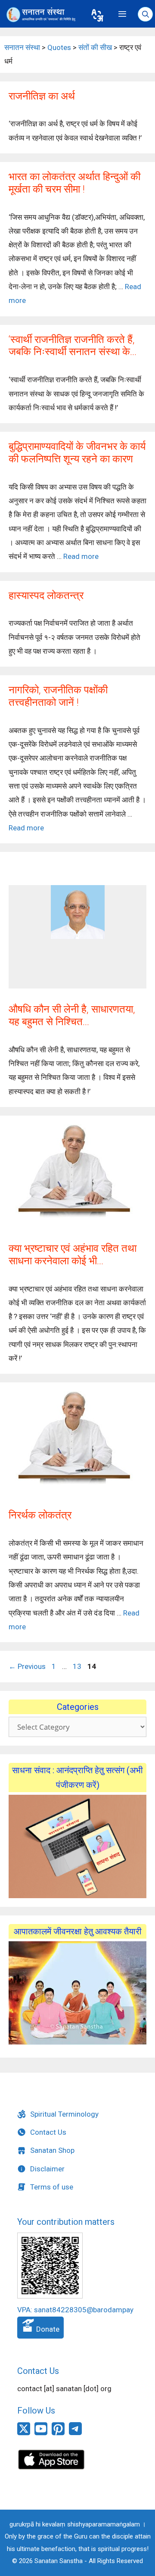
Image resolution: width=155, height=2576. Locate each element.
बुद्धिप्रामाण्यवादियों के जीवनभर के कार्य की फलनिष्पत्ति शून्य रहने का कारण (77, 453)
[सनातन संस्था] (43, 15)
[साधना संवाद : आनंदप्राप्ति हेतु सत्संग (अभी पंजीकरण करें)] (77, 1846)
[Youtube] (41, 2433)
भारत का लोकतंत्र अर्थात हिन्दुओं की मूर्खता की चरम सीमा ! (74, 183)
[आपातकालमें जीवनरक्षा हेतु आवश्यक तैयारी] (77, 2042)
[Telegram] (75, 2433)
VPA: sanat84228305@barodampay (75, 2310)
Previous (27, 1666)
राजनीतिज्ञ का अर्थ (42, 96)
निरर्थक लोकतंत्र (40, 1515)
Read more (81, 556)
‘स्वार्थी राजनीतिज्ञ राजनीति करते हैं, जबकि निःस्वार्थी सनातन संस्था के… (73, 346)
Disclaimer (47, 2169)
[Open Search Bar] (145, 15)
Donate (47, 2329)
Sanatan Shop (52, 2150)
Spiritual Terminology (64, 2114)
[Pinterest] (58, 2433)
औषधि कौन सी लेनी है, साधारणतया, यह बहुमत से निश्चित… (72, 1015)
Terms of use (52, 2187)
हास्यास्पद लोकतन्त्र (46, 596)
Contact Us (48, 2132)
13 (78, 1666)
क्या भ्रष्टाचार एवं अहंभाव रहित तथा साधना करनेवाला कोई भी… (73, 1255)
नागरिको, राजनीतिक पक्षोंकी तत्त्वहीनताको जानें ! (58, 696)
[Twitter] (24, 2433)
